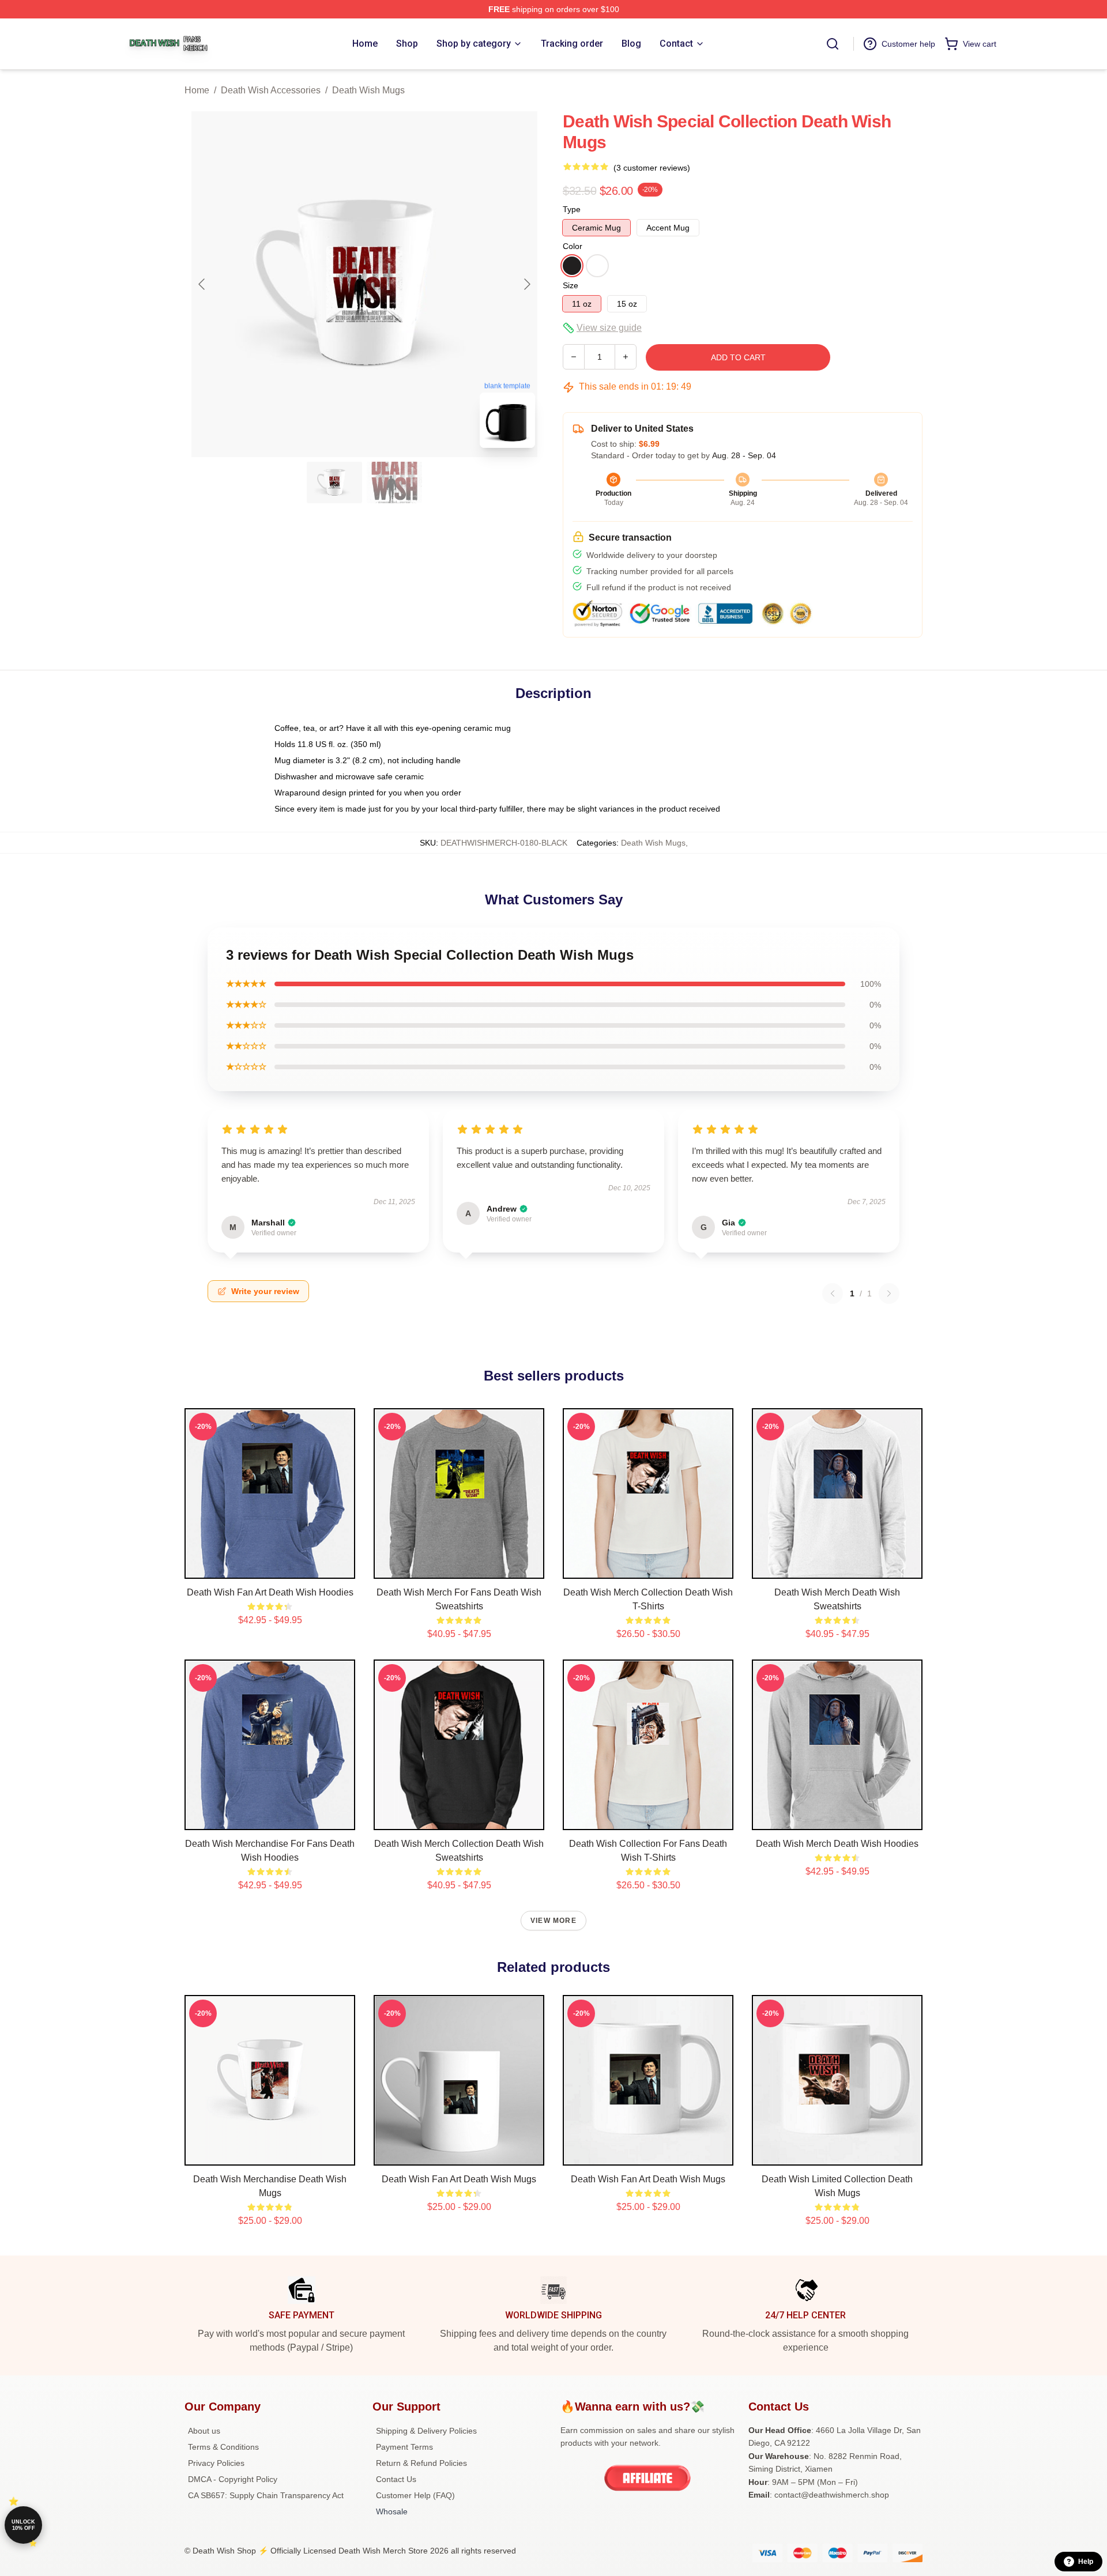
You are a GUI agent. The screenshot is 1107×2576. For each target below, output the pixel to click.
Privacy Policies (216, 2463)
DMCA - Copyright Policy (233, 2479)
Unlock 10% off (23, 2525)
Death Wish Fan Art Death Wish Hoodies (270, 1592)
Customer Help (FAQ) (415, 2495)
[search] (833, 44)
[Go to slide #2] (394, 482)
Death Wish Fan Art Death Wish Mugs (459, 2179)
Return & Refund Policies (421, 2463)
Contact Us (396, 2479)
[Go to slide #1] (334, 482)
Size (571, 285)
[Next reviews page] (889, 1293)
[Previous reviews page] (833, 1293)
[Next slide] (526, 284)
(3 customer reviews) (652, 168)
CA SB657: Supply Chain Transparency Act (266, 2495)
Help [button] (1086, 2562)
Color (573, 246)
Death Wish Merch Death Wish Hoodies (837, 1844)
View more (553, 1921)
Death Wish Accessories (271, 90)
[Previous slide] (202, 284)
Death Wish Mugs (368, 90)
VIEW (270, 1567)
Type (572, 209)
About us (204, 2431)
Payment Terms (404, 2447)
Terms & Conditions (223, 2447)
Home (197, 90)
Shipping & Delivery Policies (426, 2431)
